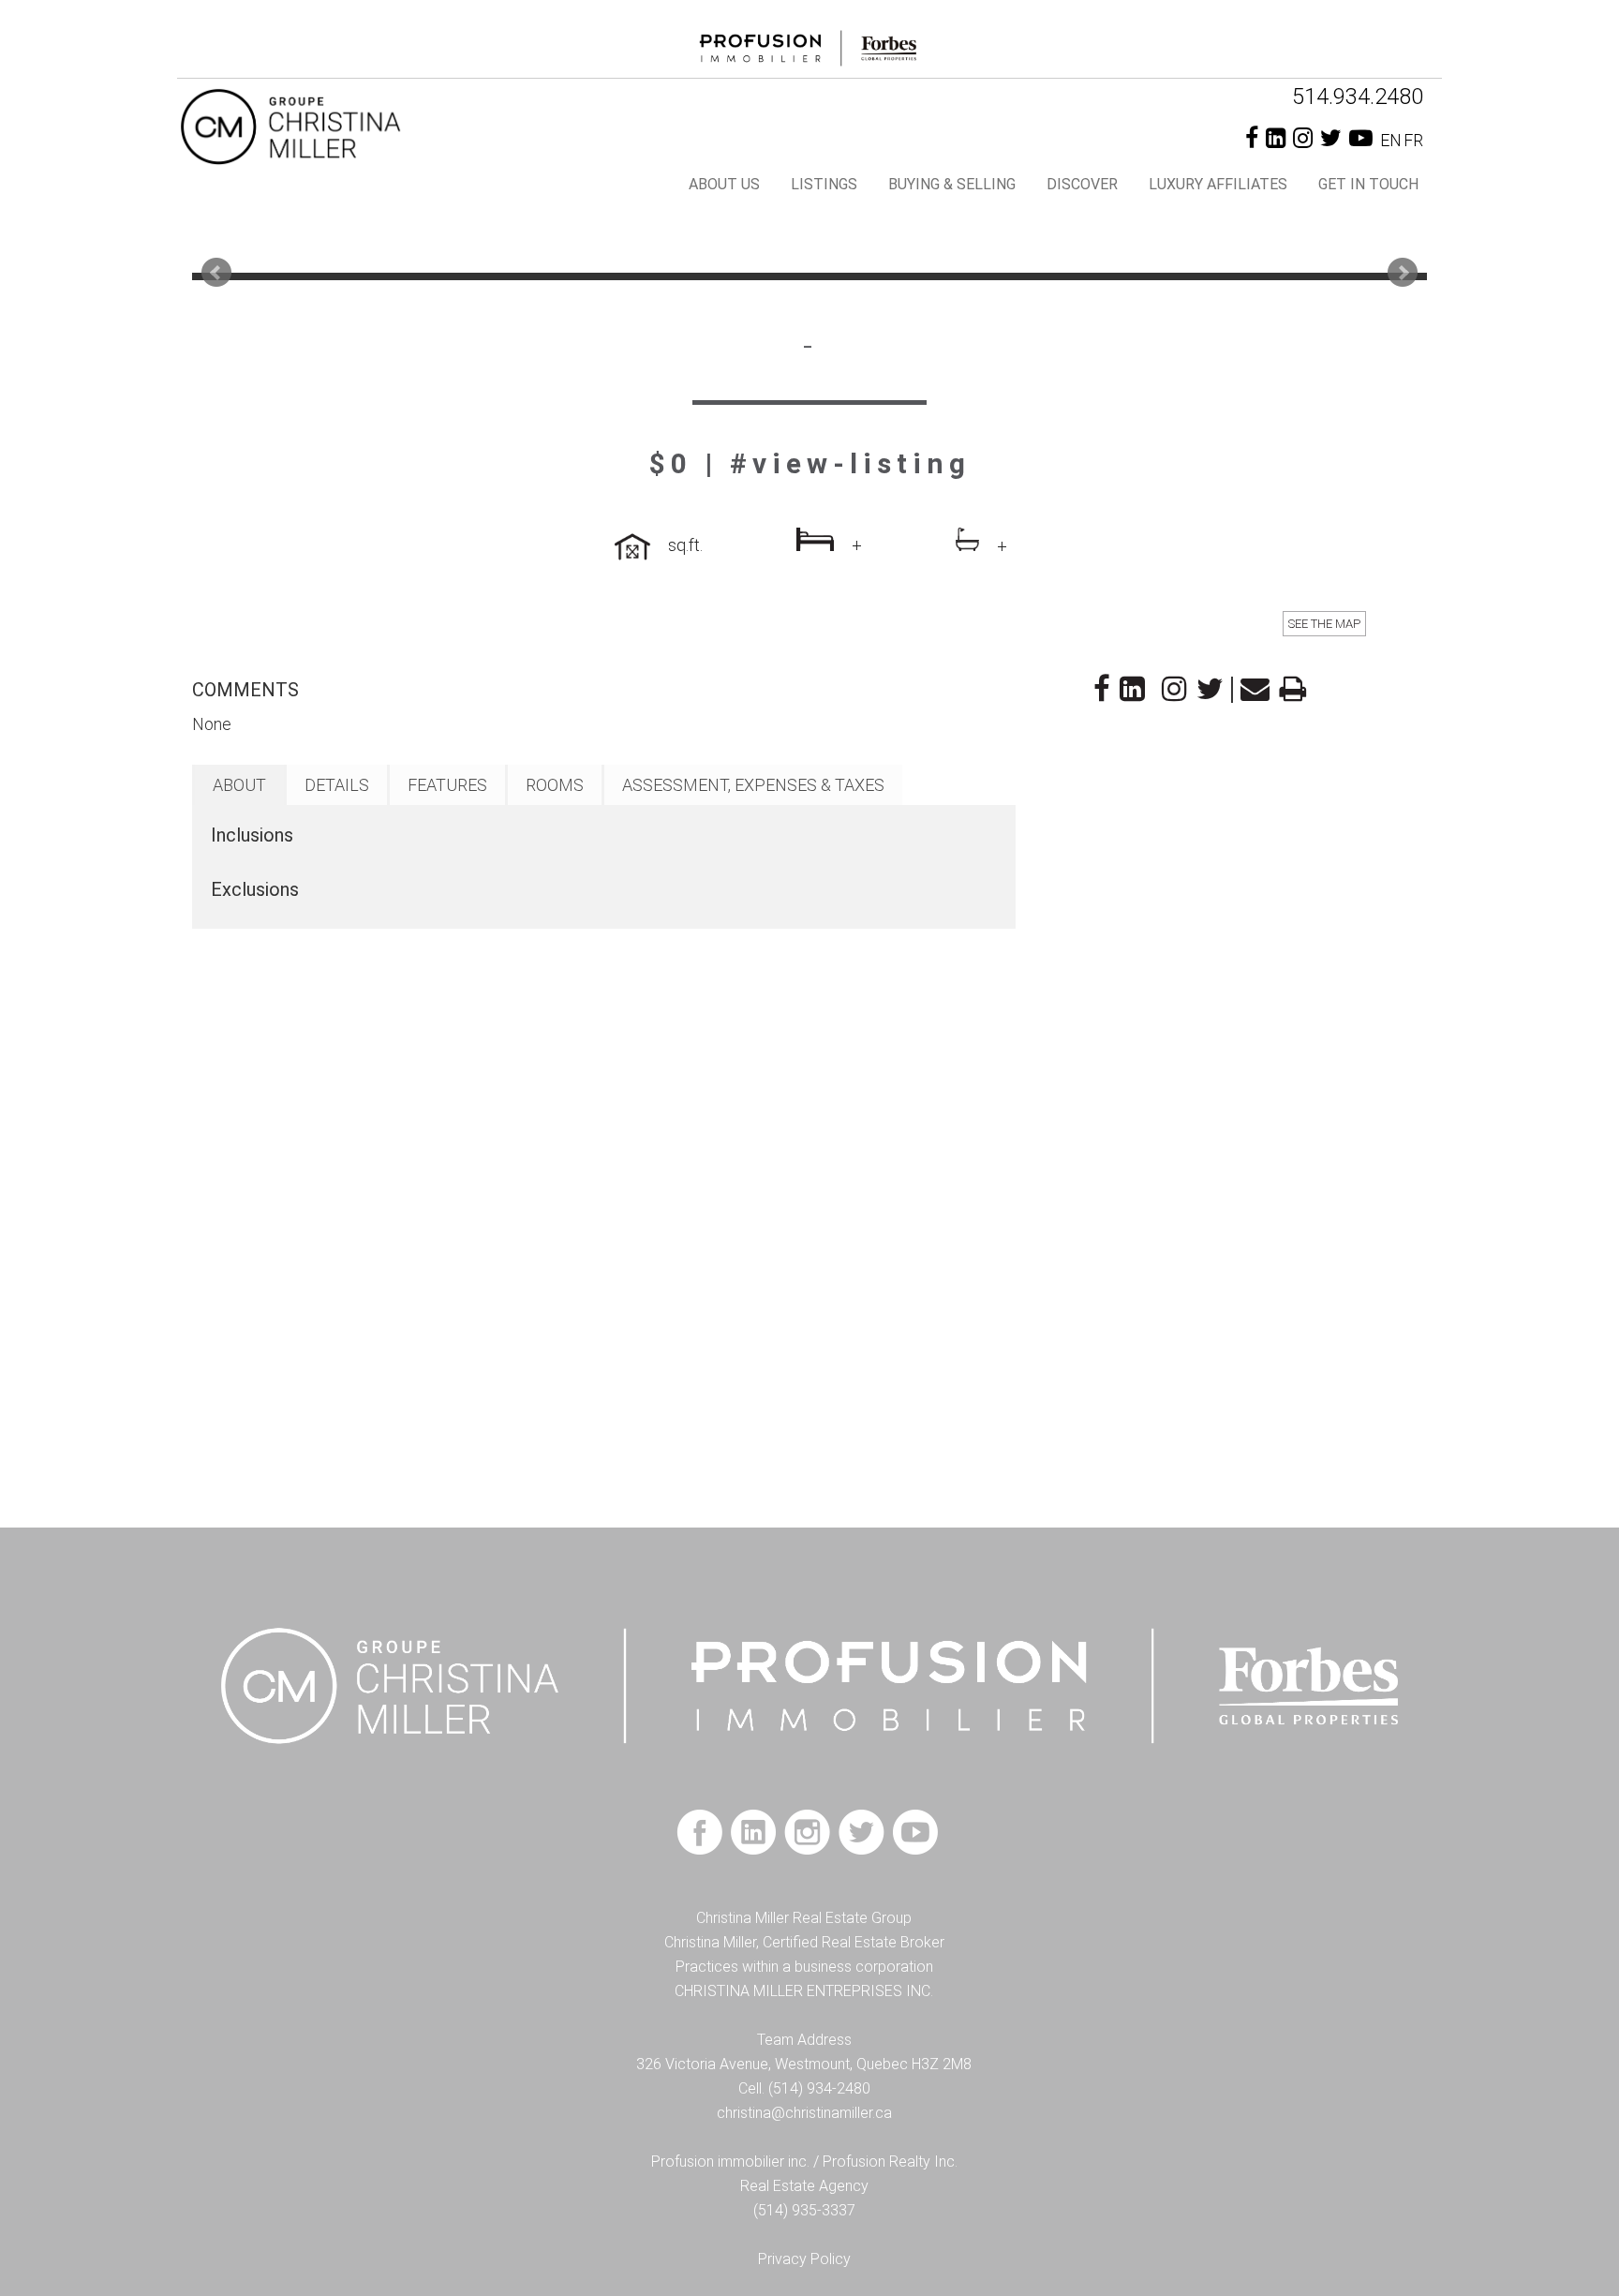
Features (447, 785)
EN (1391, 140)
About (239, 785)
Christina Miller (346, 126)
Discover (1082, 184)
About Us (724, 184)
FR (1413, 140)
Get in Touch (1368, 184)
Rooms (555, 785)
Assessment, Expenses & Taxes (753, 785)
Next (1403, 273)
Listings (824, 184)
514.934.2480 (1358, 97)
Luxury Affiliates (1218, 184)
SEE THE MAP (1324, 624)
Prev (216, 273)
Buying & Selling (952, 184)
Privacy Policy (804, 2259)
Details (337, 785)
